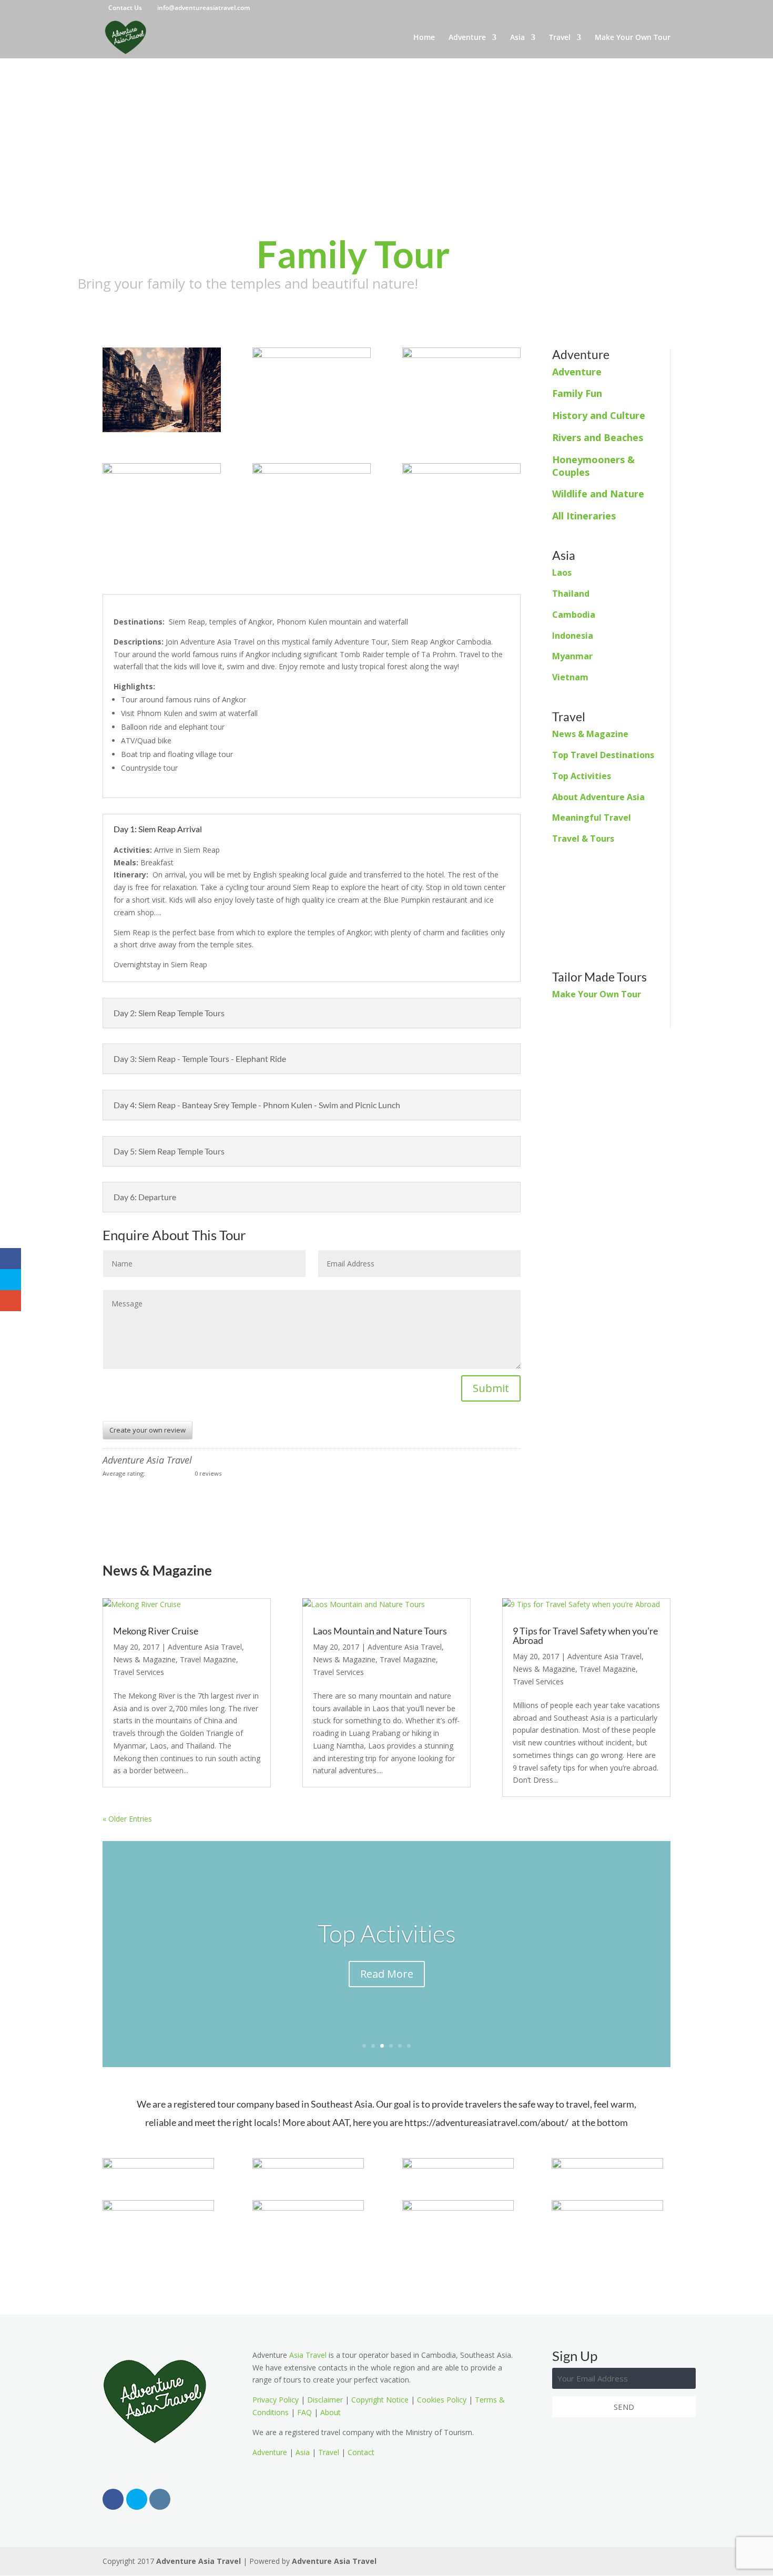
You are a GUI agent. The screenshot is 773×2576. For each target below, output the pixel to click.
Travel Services (139, 1672)
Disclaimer (325, 2400)
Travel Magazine (208, 1659)
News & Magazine (590, 734)
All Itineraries (584, 516)
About (330, 2412)
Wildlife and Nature (598, 494)
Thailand (571, 594)
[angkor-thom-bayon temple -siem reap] (461, 547)
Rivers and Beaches (598, 437)
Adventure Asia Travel (205, 1647)
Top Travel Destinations (603, 755)
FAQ (304, 2412)
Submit (491, 1388)
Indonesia (573, 636)
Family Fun (577, 393)
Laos (562, 573)
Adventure (467, 38)
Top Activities (582, 776)
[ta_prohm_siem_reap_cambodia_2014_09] (162, 547)
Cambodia (574, 615)
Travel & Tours (583, 839)
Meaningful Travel (592, 817)
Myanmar (572, 656)
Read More (387, 1974)
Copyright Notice (380, 2400)
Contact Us (125, 8)
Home (424, 38)
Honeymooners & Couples (593, 466)
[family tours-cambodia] (461, 432)
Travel (560, 38)
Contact (361, 2452)
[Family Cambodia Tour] (312, 432)
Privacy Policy (276, 2400)
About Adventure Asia (598, 797)
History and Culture (599, 415)
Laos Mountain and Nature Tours (380, 1631)
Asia (517, 38)
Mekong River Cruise (156, 1631)
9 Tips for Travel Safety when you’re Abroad (585, 1635)
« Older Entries (127, 1819)
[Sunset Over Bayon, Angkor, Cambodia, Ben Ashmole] (312, 547)
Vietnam (570, 677)
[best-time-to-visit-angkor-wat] (162, 432)
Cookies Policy (442, 2400)
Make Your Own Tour (633, 38)
